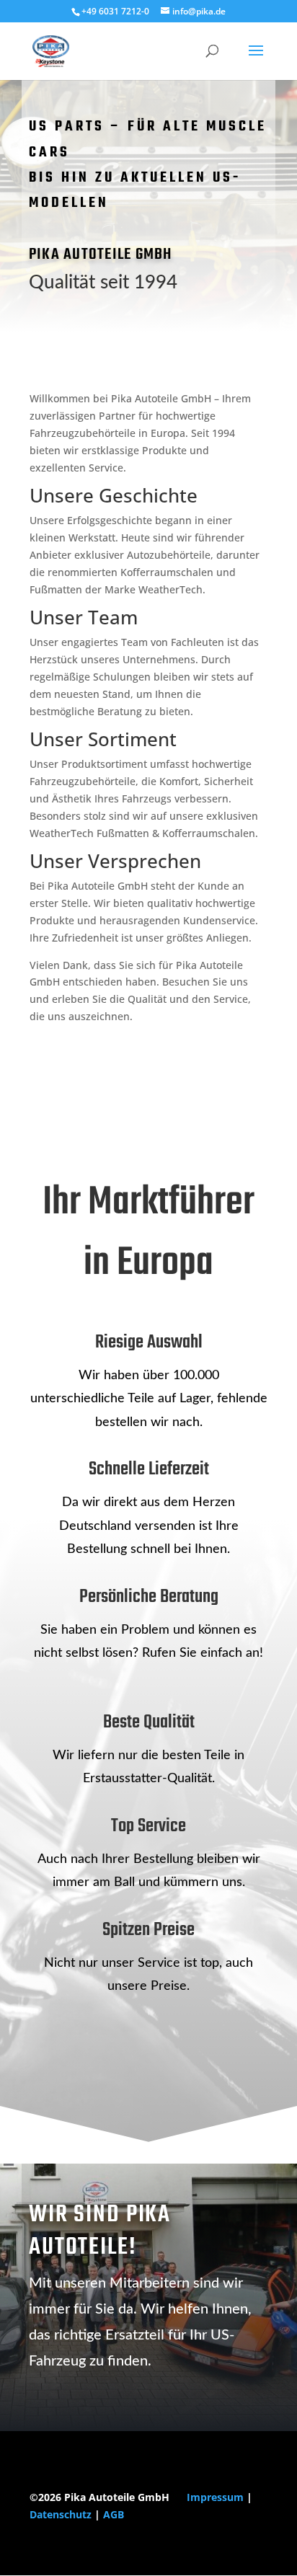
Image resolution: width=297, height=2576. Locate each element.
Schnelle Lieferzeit (149, 1469)
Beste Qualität (149, 1722)
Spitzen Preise (148, 1930)
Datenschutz (61, 2514)
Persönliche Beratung (149, 1597)
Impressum (215, 2497)
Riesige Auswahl (149, 1342)
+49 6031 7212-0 (115, 11)
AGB (114, 2514)
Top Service (148, 1826)
